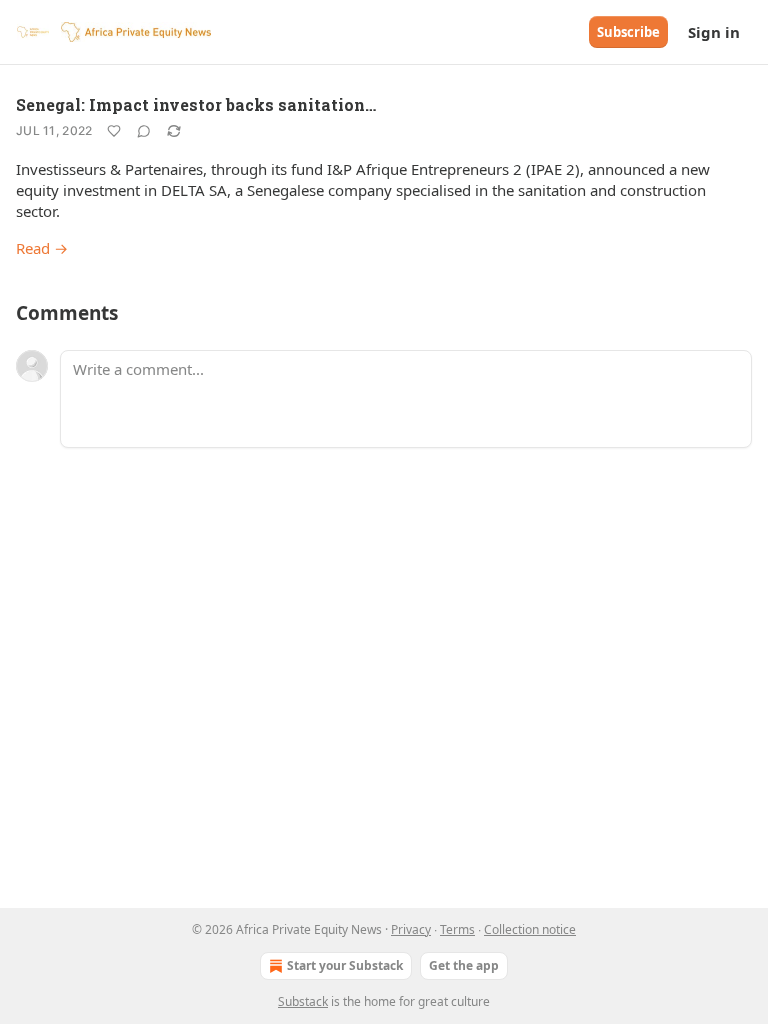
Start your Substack (345, 965)
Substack (303, 1001)
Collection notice (530, 929)
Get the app (464, 965)
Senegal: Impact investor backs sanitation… (196, 104)
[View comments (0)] (144, 131)
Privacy (411, 929)
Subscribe (628, 32)
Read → (42, 248)
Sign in (714, 32)
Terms (457, 929)
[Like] (114, 131)
